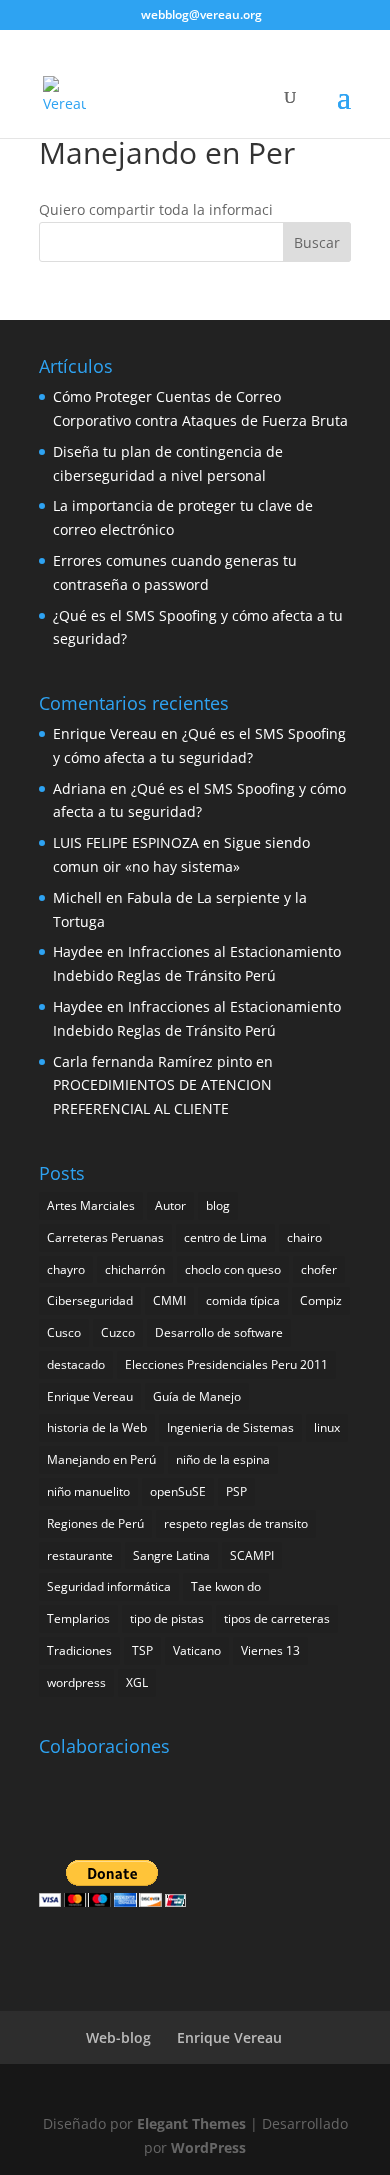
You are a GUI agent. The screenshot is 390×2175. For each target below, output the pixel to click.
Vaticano (197, 1650)
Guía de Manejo (197, 1396)
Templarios (78, 1618)
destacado (76, 1364)
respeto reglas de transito (236, 1523)
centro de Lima (225, 1237)
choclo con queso (233, 1269)
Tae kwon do (226, 1586)
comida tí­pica (243, 1300)
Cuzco (118, 1332)
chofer (319, 1269)
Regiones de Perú (95, 1523)
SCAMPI (252, 1555)
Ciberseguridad (90, 1300)
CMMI (169, 1300)
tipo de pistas (167, 1618)
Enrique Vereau (105, 733)
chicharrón (135, 1269)
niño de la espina (223, 1459)
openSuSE (178, 1491)
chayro (66, 1269)
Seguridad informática (109, 1586)
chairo (304, 1237)
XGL (137, 1682)
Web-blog (118, 2037)
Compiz (321, 1300)
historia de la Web (97, 1427)
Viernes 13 (270, 1650)
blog (218, 1205)
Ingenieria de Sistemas (230, 1427)
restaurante (80, 1555)
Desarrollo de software (219, 1332)
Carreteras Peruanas (105, 1237)
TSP (142, 1650)
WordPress (208, 2147)
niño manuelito (88, 1491)
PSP (236, 1491)
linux (327, 1427)
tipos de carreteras (277, 1618)
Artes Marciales (91, 1205)
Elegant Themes (191, 2123)
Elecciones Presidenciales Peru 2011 (226, 1364)
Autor (170, 1205)
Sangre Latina (171, 1555)
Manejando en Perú (101, 1459)
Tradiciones (79, 1650)
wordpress (76, 1682)
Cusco (64, 1332)
